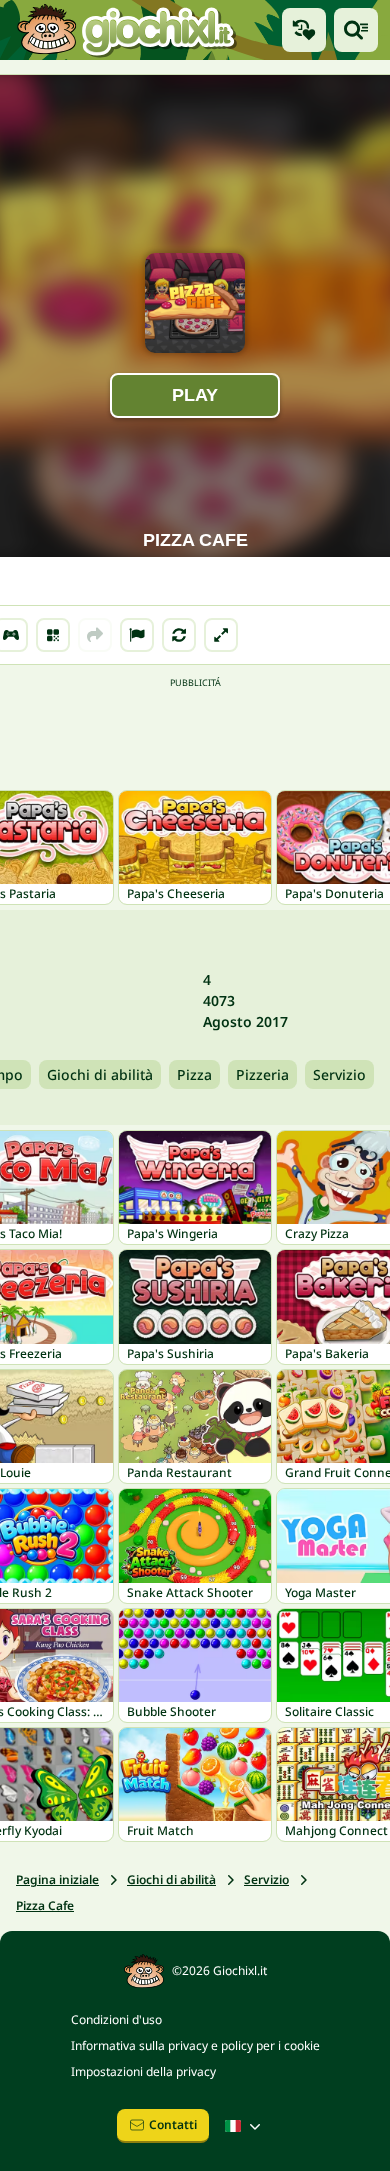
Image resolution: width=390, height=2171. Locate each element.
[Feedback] (137, 635)
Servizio (339, 1074)
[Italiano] (245, 2126)
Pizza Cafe (45, 1905)
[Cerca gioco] (356, 30)
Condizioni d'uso (116, 2019)
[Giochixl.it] (125, 30)
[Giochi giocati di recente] (304, 30)
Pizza (194, 1074)
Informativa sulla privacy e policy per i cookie (195, 2045)
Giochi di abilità (100, 1074)
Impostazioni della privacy (143, 2071)
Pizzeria (262, 1074)
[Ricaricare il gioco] (179, 635)
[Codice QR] (53, 635)
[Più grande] (221, 635)
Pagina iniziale (57, 1879)
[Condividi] (95, 635)
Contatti (173, 2124)
